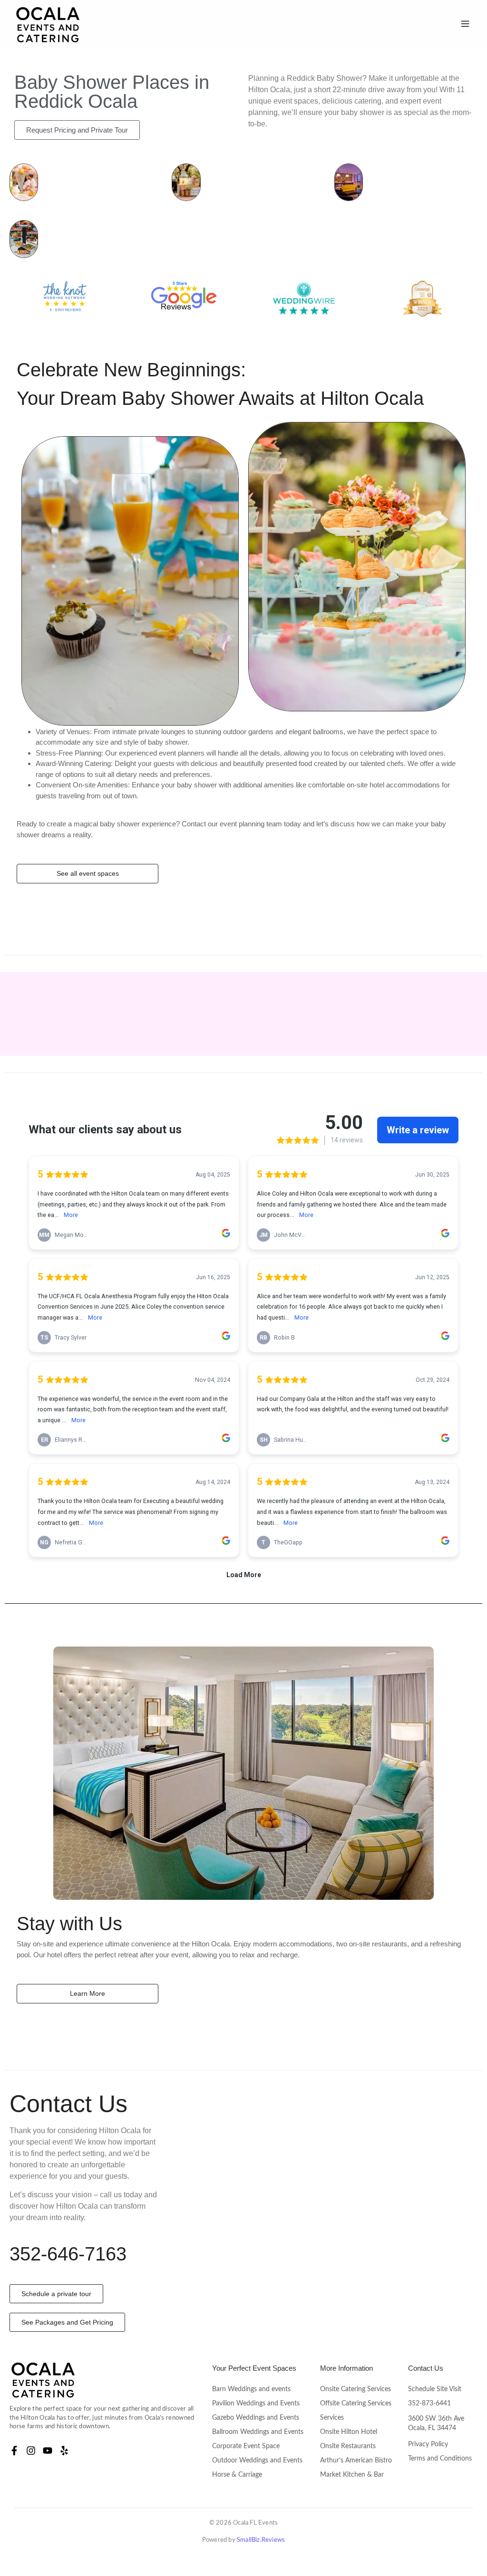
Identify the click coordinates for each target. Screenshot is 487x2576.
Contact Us (426, 2368)
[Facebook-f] (14, 2451)
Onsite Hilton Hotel (349, 2432)
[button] (465, 24)
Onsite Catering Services (356, 2389)
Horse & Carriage (237, 2475)
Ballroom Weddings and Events (258, 2432)
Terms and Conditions (440, 2459)
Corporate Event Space (246, 2446)
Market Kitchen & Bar (352, 2475)
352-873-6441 (429, 2404)
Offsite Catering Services (356, 2404)
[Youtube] (48, 2451)
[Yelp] (64, 2451)
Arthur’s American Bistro (356, 2461)
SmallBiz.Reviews (261, 2540)
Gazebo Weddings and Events (256, 2418)
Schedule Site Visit (435, 2389)
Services (332, 2418)
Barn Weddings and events (251, 2389)
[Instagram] (31, 2451)
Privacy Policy (428, 2444)
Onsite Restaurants (348, 2446)
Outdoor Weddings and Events (257, 2461)
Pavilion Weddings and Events (256, 2404)
